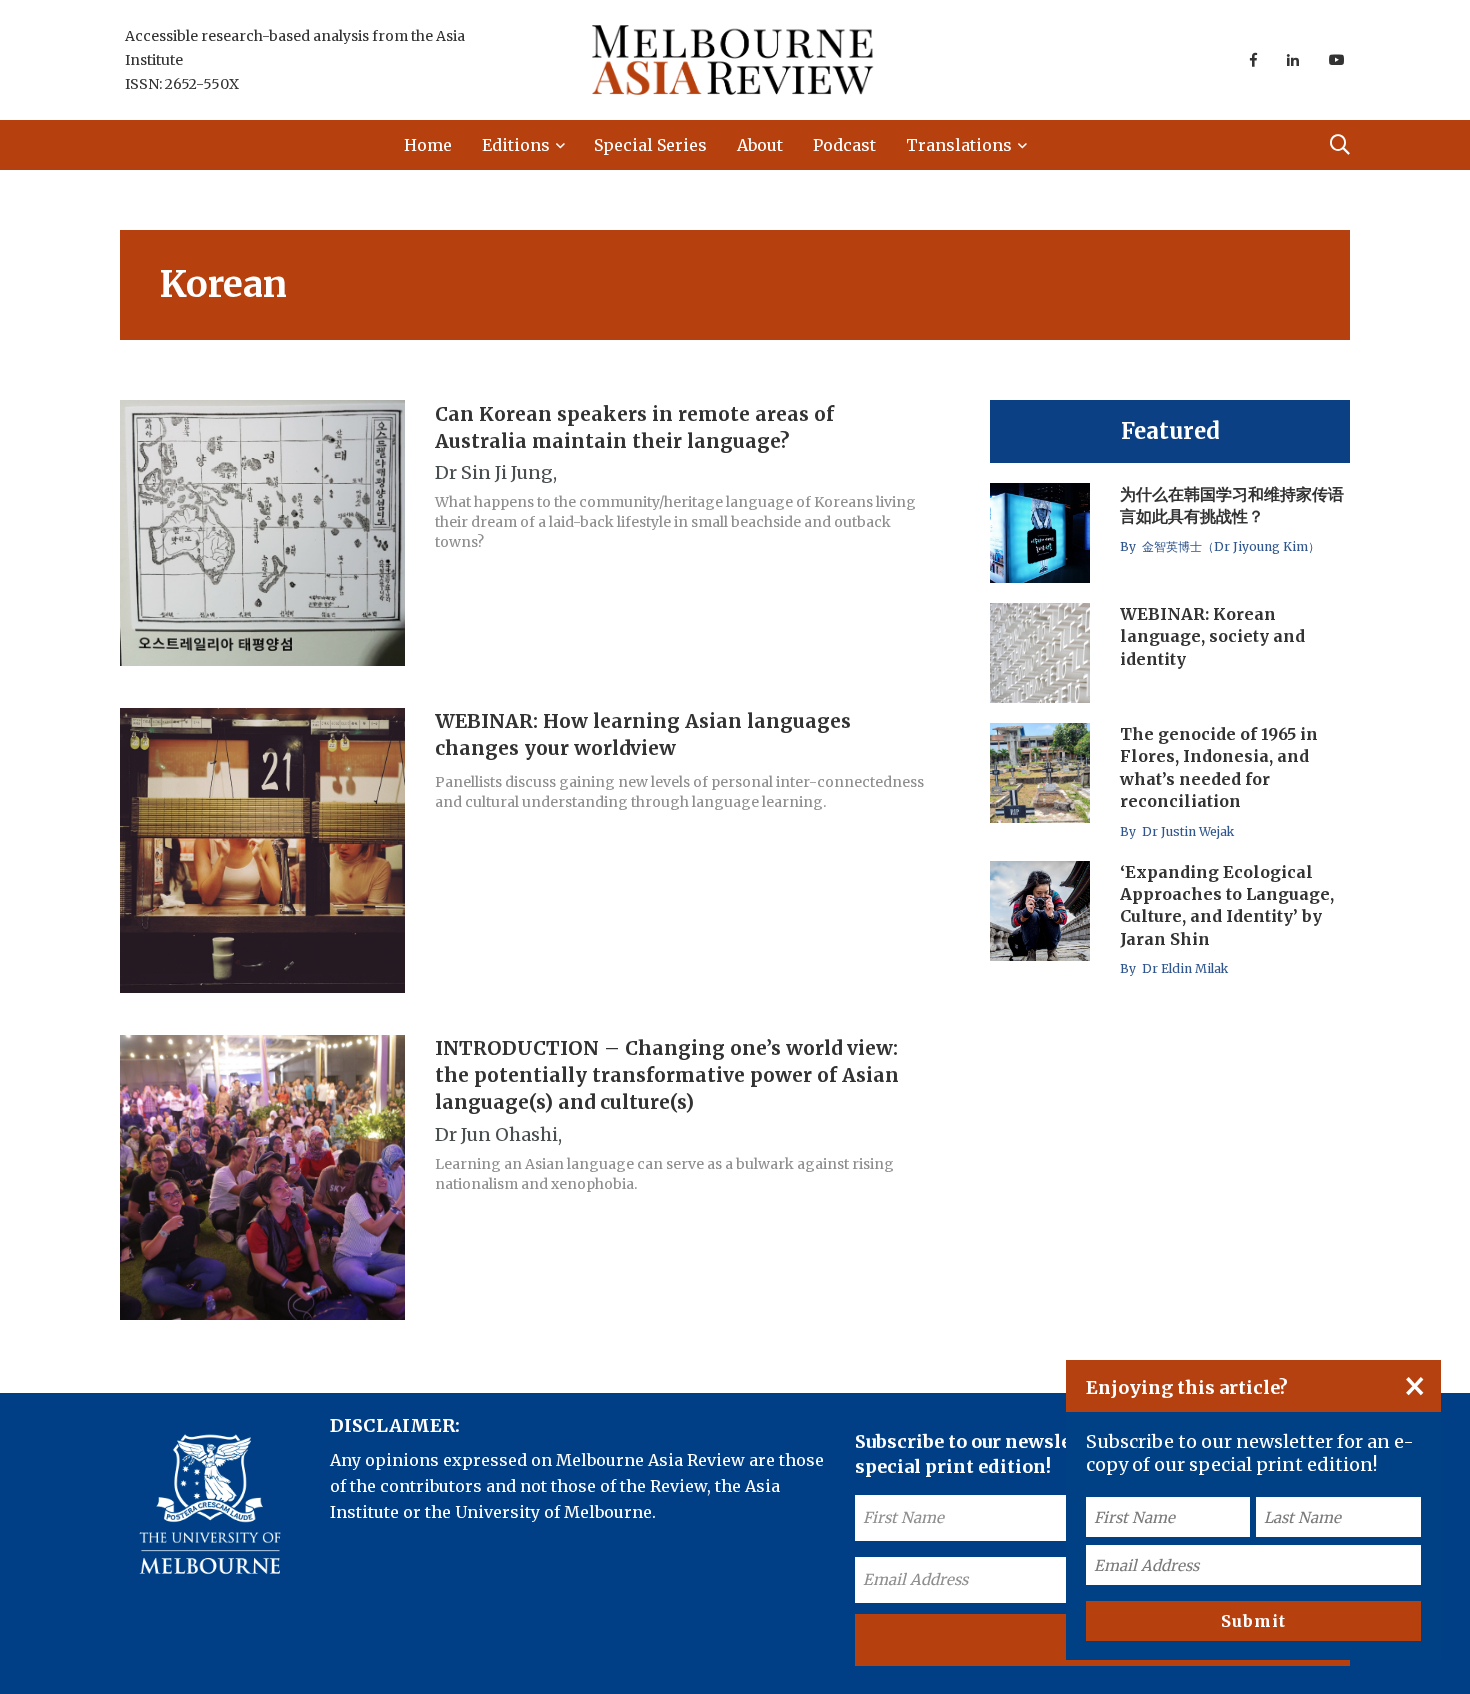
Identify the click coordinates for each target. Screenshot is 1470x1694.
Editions (516, 145)
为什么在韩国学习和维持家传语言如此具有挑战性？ (1232, 505)
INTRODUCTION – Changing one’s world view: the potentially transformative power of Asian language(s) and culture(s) (667, 1076)
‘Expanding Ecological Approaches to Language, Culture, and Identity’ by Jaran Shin (1227, 905)
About (760, 145)
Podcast (844, 145)
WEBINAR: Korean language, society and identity (1212, 636)
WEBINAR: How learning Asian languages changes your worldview (643, 735)
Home (428, 145)
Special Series (650, 145)
